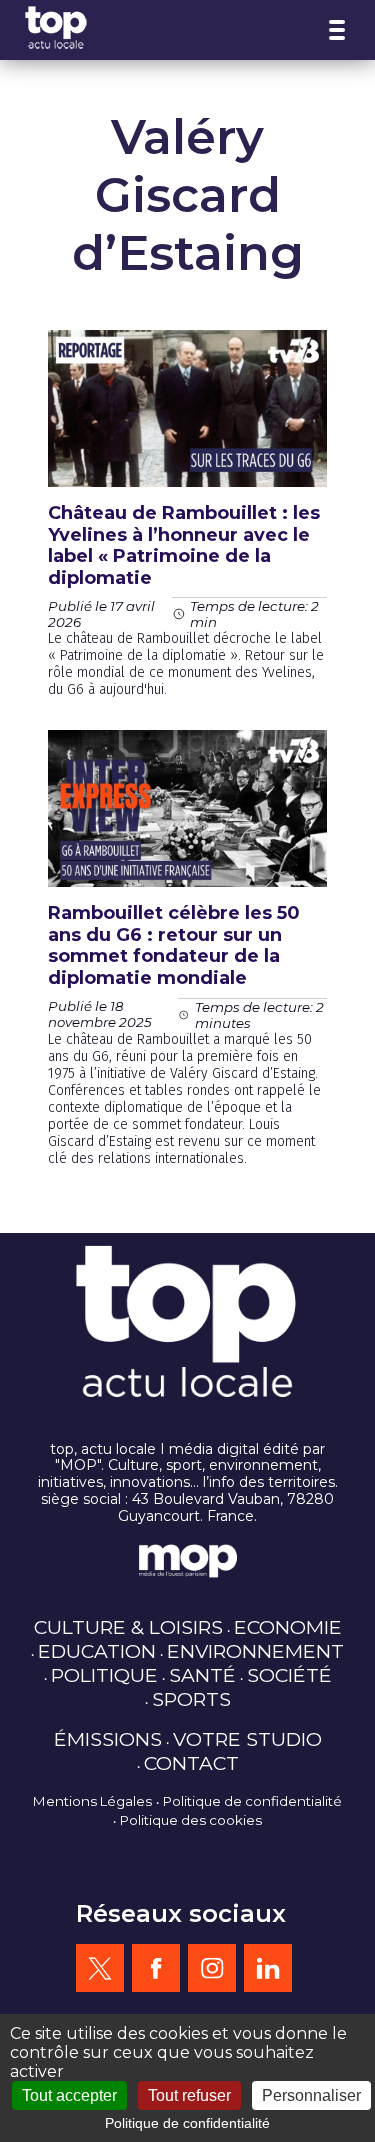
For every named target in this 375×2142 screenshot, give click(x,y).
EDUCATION (97, 1651)
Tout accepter (69, 2095)
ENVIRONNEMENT (255, 1651)
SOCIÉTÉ (289, 1675)
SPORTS (191, 1699)
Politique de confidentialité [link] (187, 2123)
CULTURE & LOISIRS (128, 1627)
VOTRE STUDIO (247, 1739)
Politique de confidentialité (252, 1801)
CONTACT (191, 1763)
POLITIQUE (104, 1675)
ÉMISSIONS (108, 1739)
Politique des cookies (191, 1820)
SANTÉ (202, 1675)
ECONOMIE (288, 1627)
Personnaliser (311, 2095)
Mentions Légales (92, 1801)
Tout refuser (189, 2095)
